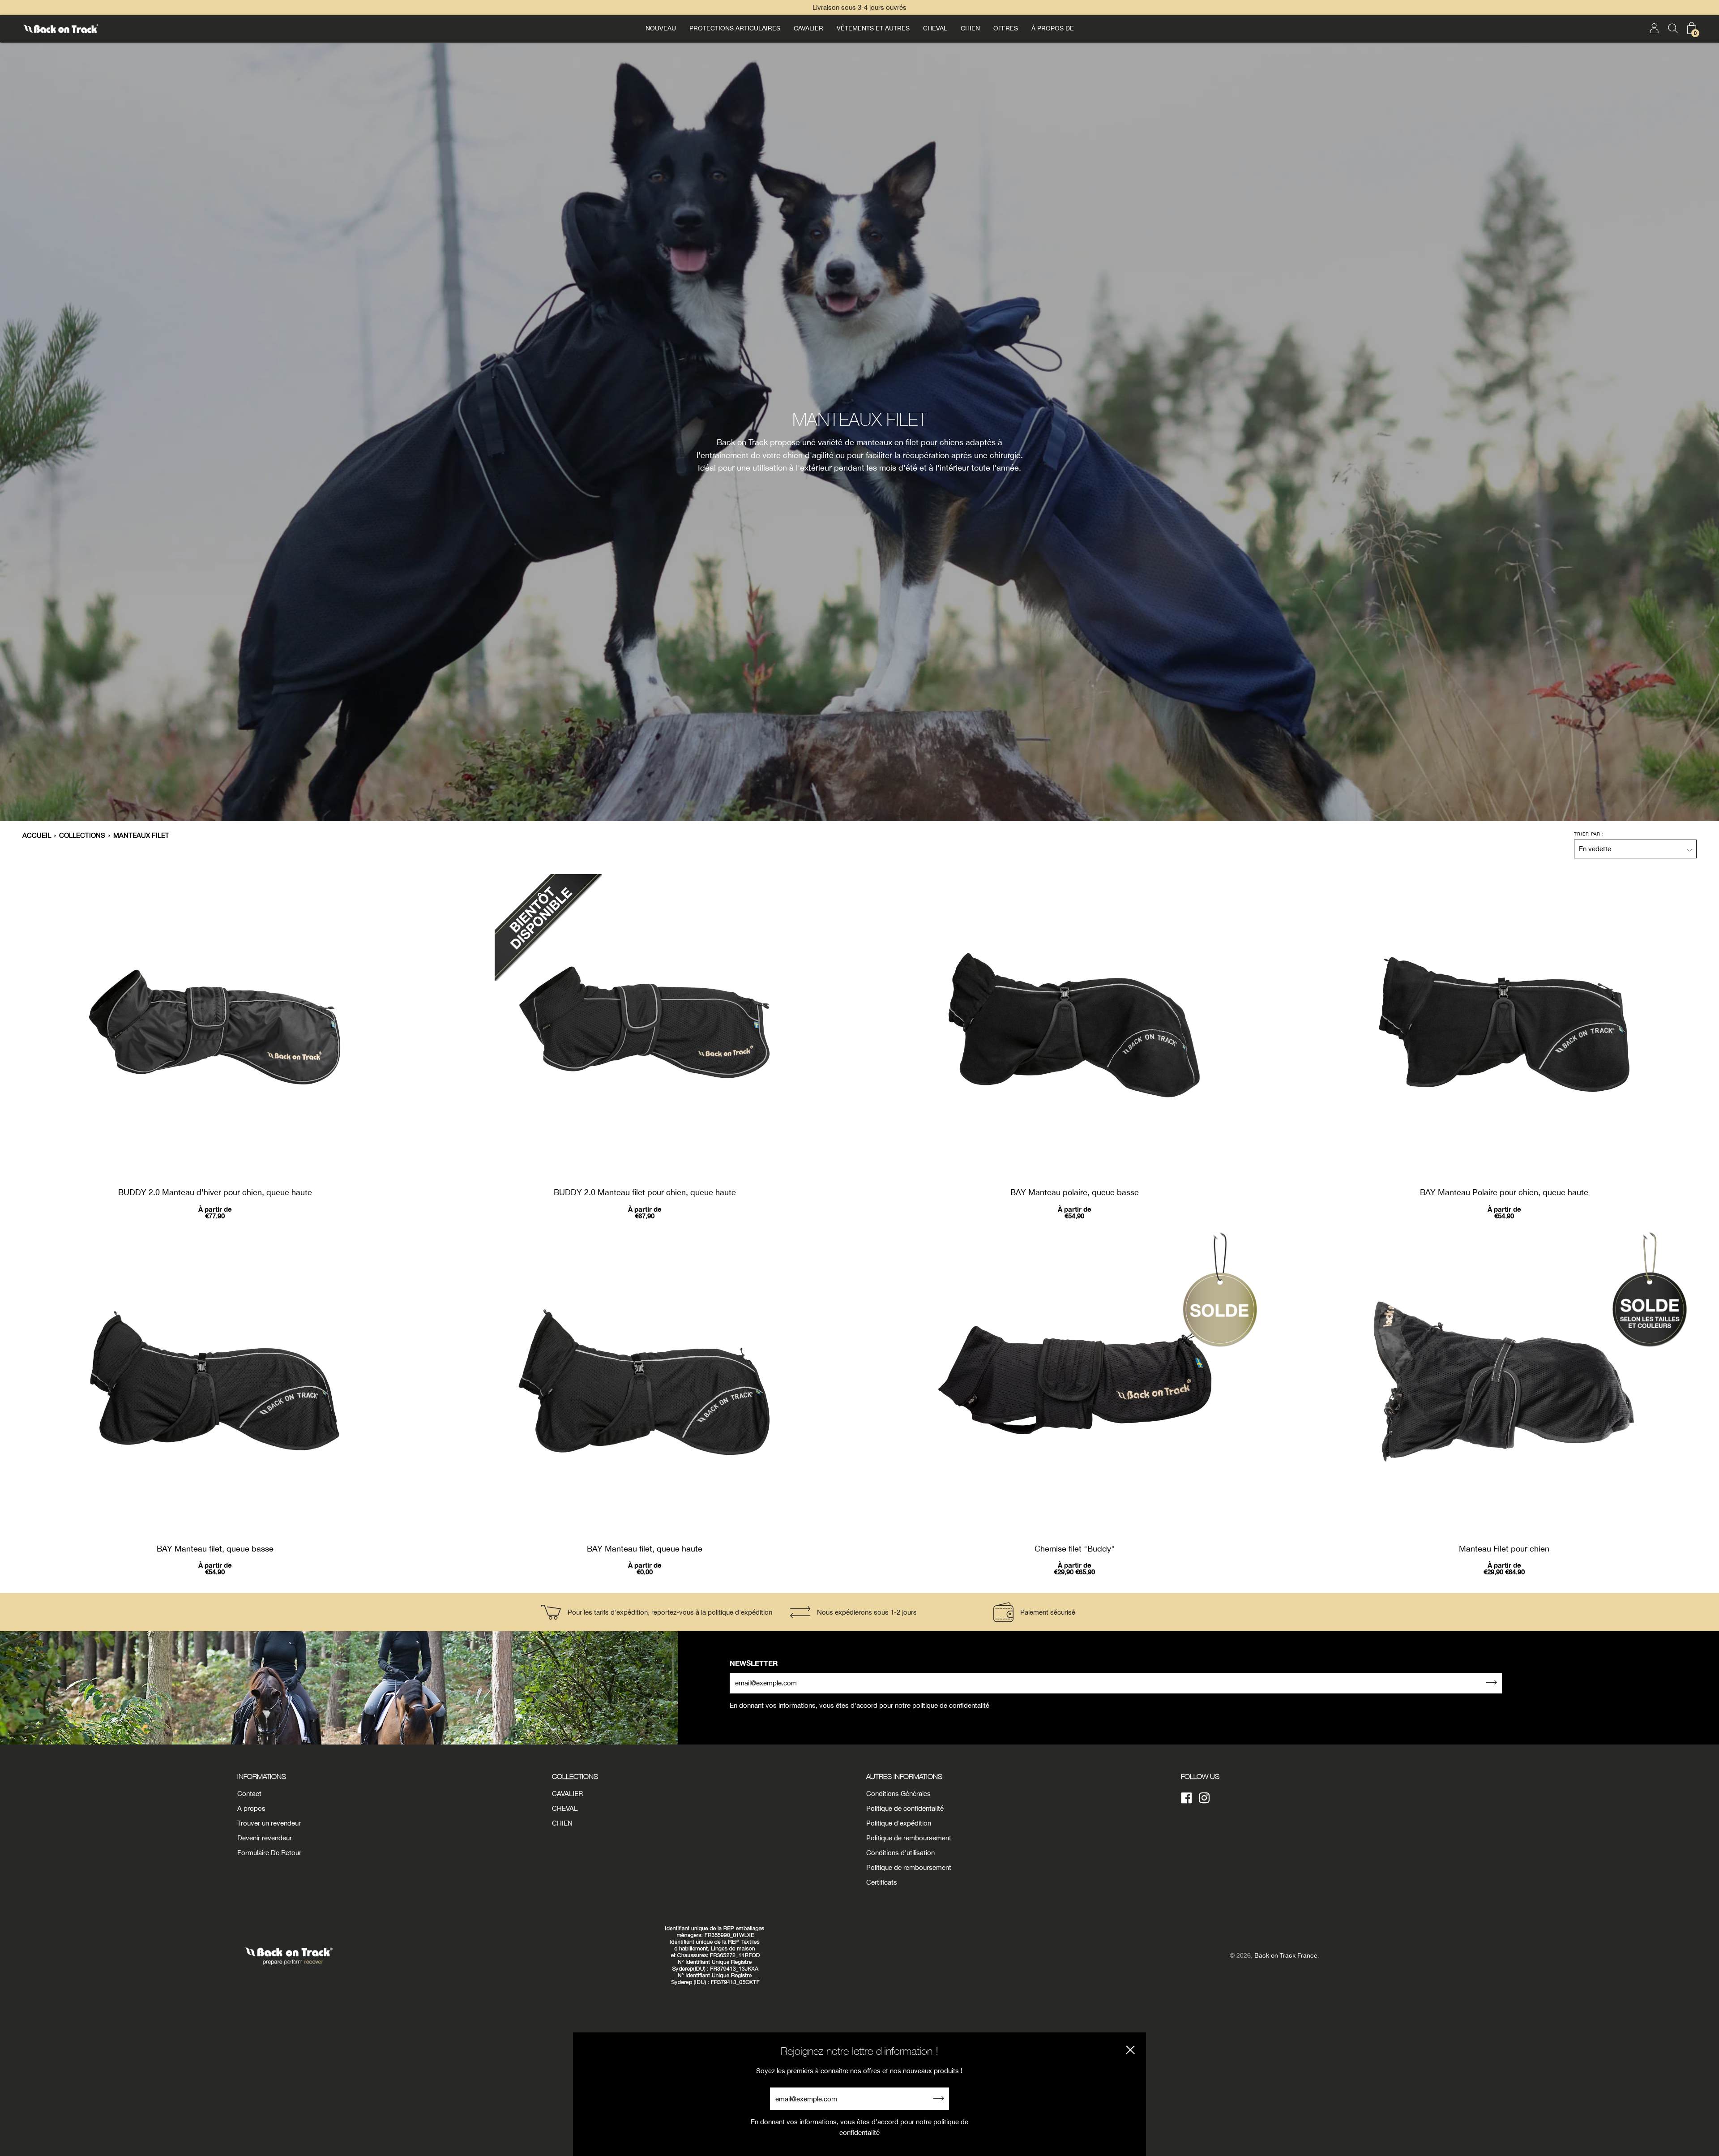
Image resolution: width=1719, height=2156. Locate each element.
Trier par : (1589, 834)
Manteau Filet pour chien (1504, 1549)
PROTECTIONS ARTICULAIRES (735, 28)
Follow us (1200, 1776)
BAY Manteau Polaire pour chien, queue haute (1504, 1192)
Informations (262, 1776)
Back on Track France (1286, 1955)
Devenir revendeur (265, 1838)
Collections (82, 835)
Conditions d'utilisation (900, 1853)
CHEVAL (935, 28)
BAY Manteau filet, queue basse (215, 1549)
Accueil (37, 835)
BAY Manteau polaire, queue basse (1075, 1192)
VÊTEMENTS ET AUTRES (873, 28)
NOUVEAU (661, 28)
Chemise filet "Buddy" (1075, 1549)
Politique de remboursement (909, 1838)
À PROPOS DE (1053, 28)
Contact (249, 1794)
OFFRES (1006, 28)
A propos (251, 1808)
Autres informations (904, 1776)
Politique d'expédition (899, 1823)
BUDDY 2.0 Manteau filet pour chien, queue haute (645, 1192)
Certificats (882, 1882)
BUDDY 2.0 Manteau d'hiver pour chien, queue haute (215, 1192)
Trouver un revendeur (269, 1823)
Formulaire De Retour (269, 1853)
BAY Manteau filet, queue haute (645, 1549)
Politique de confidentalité (905, 1808)
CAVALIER (808, 28)
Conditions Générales (898, 1794)
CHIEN (970, 28)
